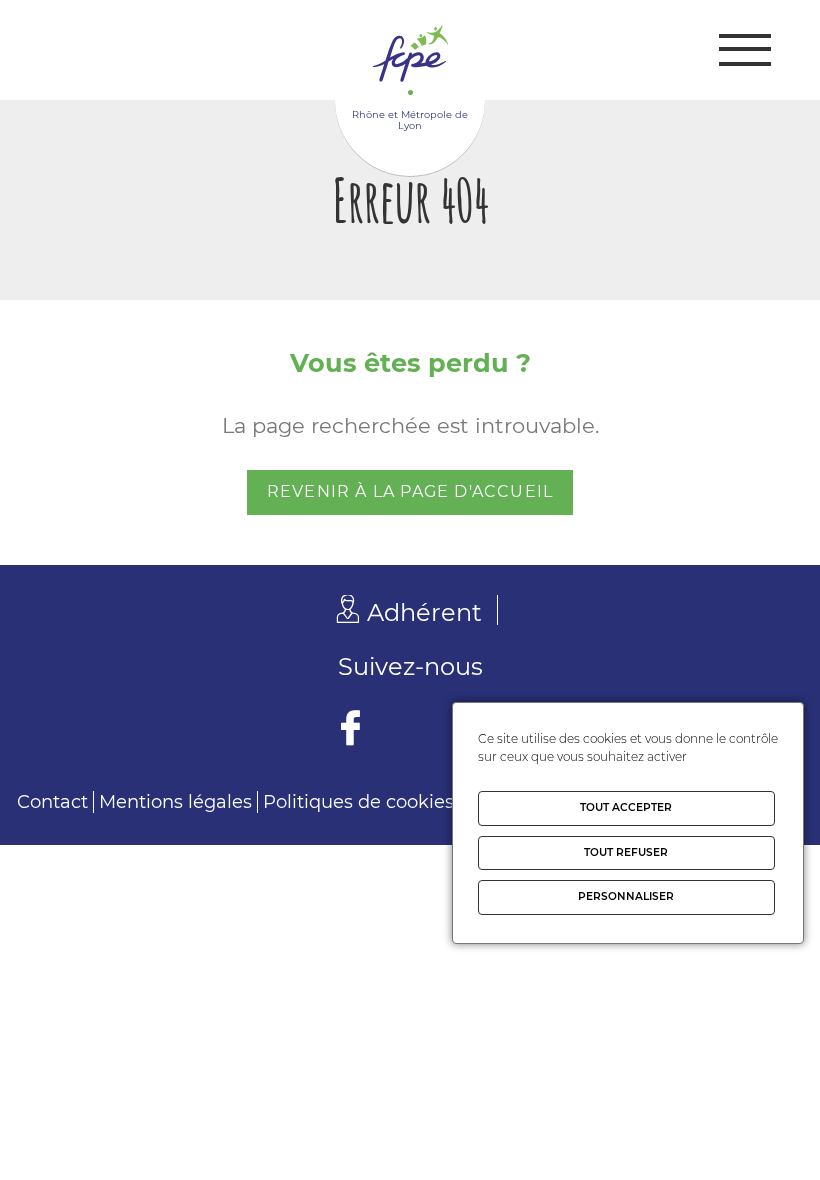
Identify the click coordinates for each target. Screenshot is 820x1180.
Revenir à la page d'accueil (410, 491)
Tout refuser (626, 852)
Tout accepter (626, 807)
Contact (52, 802)
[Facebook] (350, 730)
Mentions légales (175, 802)
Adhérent (424, 612)
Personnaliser (626, 896)
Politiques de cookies (358, 802)
